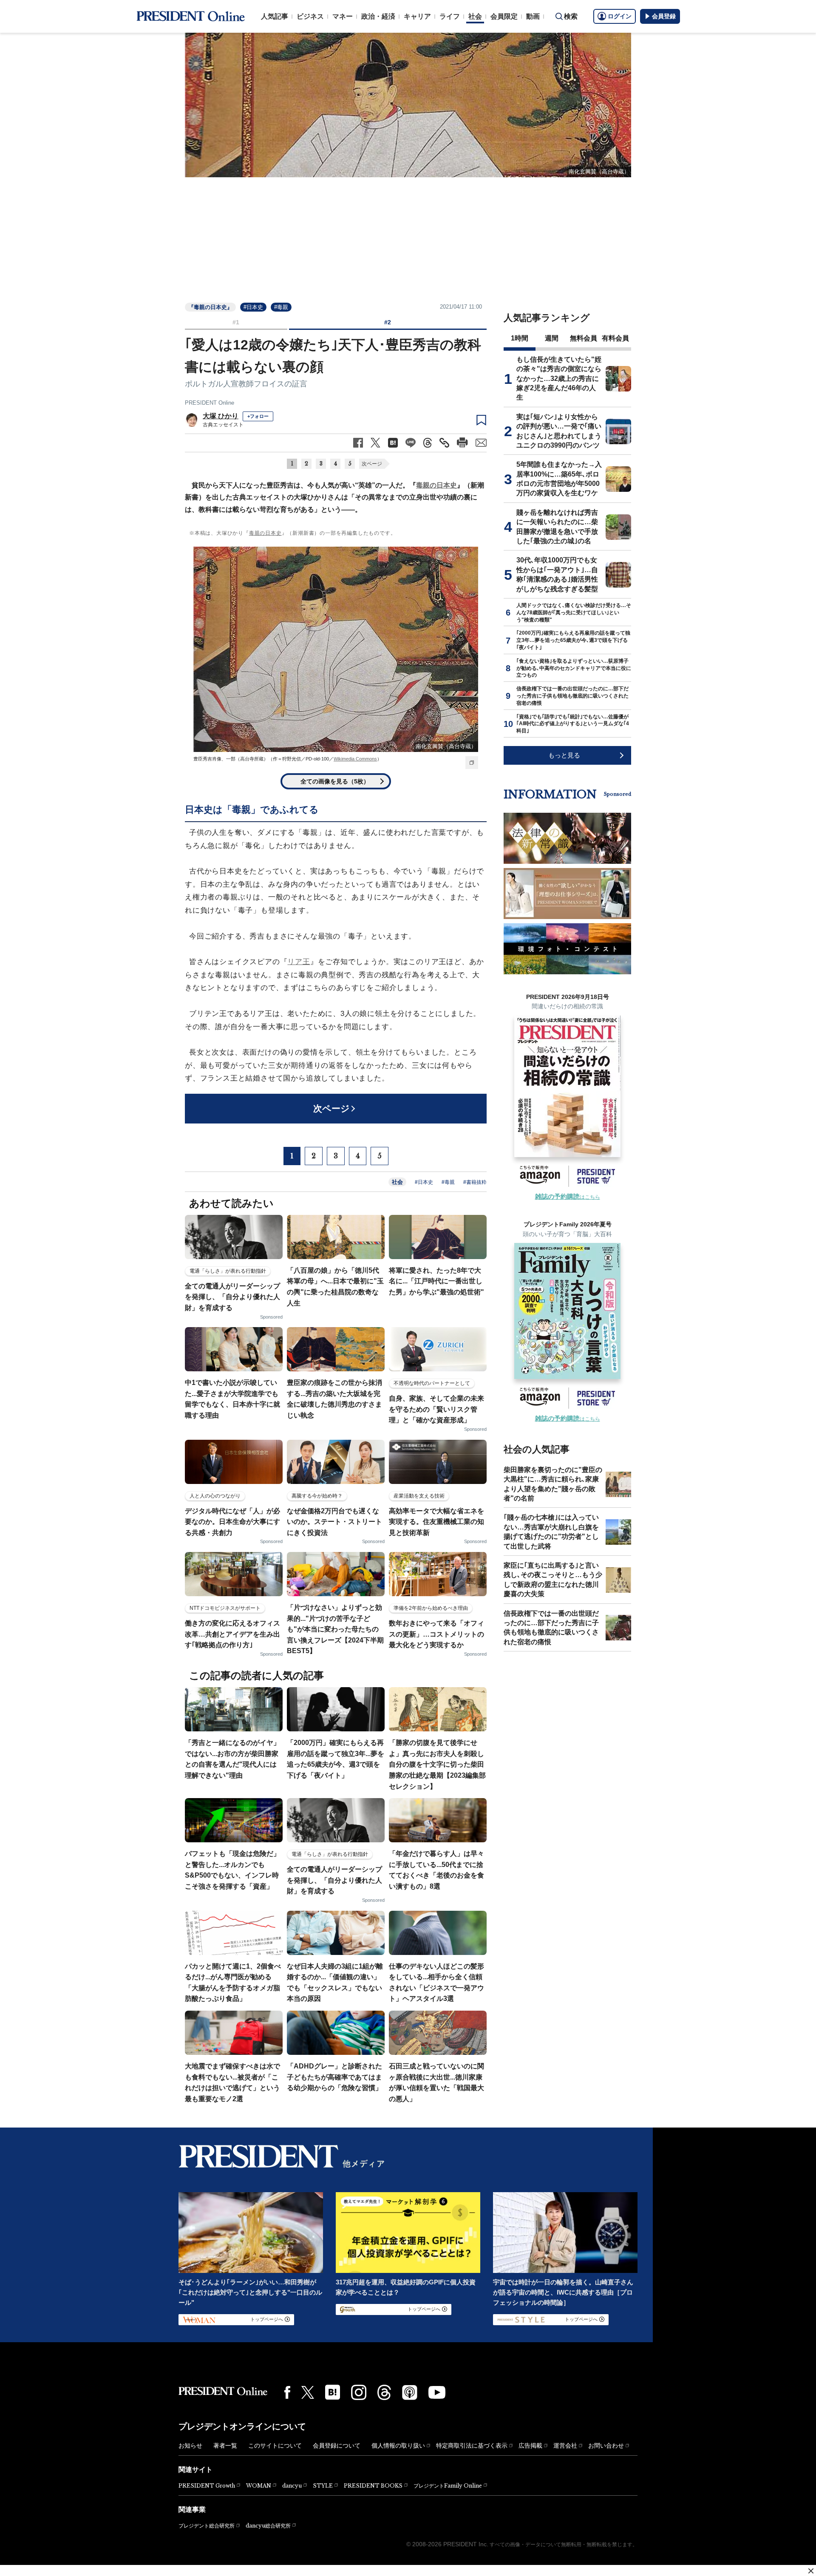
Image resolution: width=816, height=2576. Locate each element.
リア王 (299, 962)
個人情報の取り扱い (398, 2445)
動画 (533, 16)
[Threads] (384, 2392)
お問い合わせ (606, 2445)
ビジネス (310, 16)
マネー (343, 16)
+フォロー (258, 416)
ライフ (450, 16)
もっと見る (564, 755)
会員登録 (664, 16)
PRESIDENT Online (210, 403)
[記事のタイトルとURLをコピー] (444, 443)
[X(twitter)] (308, 2393)
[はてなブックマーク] (333, 2392)
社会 (475, 16)
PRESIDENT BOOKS (373, 2486)
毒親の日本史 (436, 485)
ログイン (620, 16)
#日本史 (253, 307)
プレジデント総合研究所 (207, 2526)
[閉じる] (811, 2571)
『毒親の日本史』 (210, 307)
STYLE (323, 2486)
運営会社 (565, 2445)
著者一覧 (225, 2445)
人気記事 (275, 16)
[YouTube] (437, 2392)
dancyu (292, 2486)
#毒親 (281, 307)
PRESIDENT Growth (207, 2486)
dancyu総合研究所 (268, 2526)
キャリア (417, 16)
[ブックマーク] (481, 420)
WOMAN (259, 2486)
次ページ (372, 464)
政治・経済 (378, 16)
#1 (236, 322)
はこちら (568, 1197)
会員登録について (337, 2445)
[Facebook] (287, 2392)
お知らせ (190, 2445)
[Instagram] (359, 2392)
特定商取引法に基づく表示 (472, 2445)
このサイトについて (275, 2445)
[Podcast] (410, 2392)
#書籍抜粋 (475, 1182)
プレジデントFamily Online (448, 2486)
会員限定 (504, 16)
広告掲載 (530, 2445)
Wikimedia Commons (355, 759)
